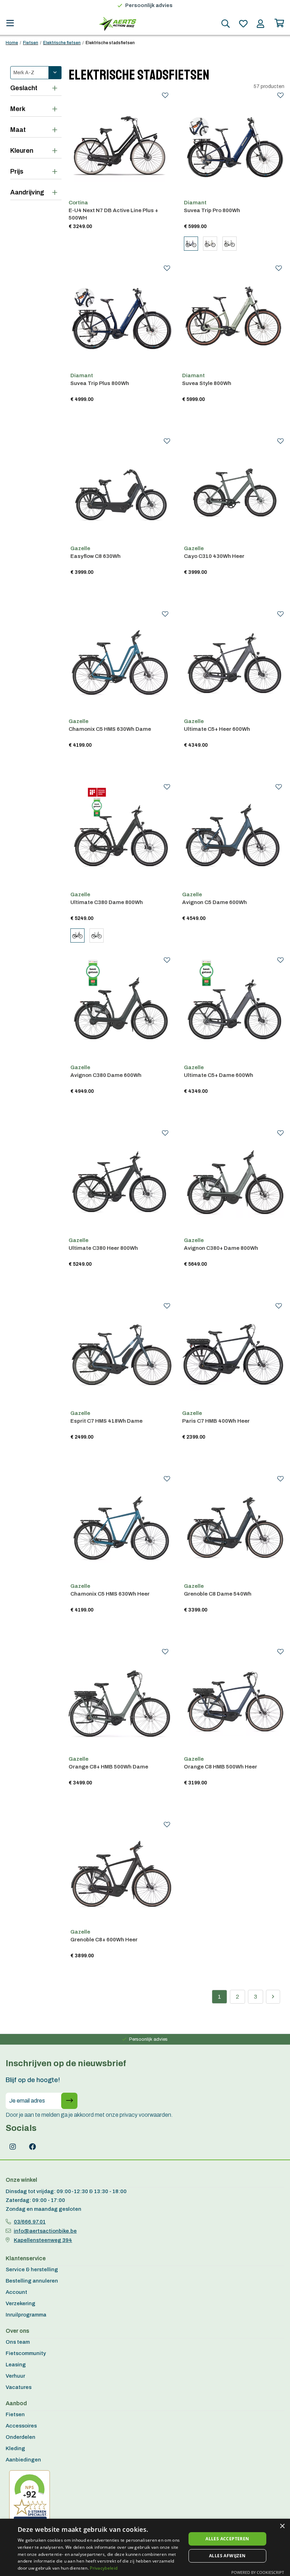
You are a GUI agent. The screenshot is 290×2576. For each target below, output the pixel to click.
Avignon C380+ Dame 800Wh (221, 1248)
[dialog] (145, 2547)
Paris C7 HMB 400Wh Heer (216, 1421)
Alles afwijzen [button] (227, 2556)
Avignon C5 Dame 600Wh (214, 902)
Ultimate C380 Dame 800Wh (107, 902)
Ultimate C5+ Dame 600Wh (219, 1075)
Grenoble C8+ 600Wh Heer (104, 1940)
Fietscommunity (26, 2353)
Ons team (18, 2342)
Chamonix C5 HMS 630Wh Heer (110, 1594)
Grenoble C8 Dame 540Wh (218, 1594)
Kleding (15, 2448)
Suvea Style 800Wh (207, 383)
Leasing (16, 2365)
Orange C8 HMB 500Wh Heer (221, 1767)
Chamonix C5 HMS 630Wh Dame (110, 729)
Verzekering (21, 2303)
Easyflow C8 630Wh (95, 556)
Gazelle (80, 548)
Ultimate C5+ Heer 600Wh (217, 729)
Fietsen (31, 43)
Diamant (195, 203)
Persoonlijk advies (149, 5)
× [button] (282, 2526)
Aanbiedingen (23, 2460)
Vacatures (19, 2387)
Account (16, 2292)
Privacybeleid (104, 2568)
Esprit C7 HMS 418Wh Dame (106, 1421)
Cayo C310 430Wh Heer (214, 556)
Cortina (78, 203)
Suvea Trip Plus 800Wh (100, 383)
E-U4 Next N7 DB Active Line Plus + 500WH (113, 214)
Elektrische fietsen (62, 43)
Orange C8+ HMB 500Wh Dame (108, 1767)
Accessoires (21, 2426)
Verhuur (15, 2376)
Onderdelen (21, 2437)
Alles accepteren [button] (227, 2539)
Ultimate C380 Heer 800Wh (103, 1248)
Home (12, 43)
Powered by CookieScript (258, 2572)
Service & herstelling (32, 2269)
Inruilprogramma (26, 2315)
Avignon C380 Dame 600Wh (106, 1075)
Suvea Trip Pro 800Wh (212, 210)
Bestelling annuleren (32, 2281)
